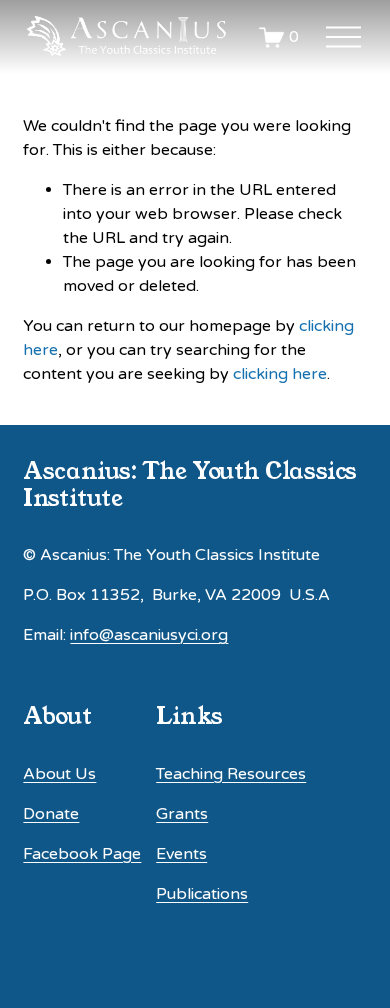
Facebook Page (82, 854)
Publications (202, 894)
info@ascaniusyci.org (149, 635)
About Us (59, 774)
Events (181, 854)
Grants (182, 814)
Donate (51, 814)
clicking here (280, 374)
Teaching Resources (231, 774)
